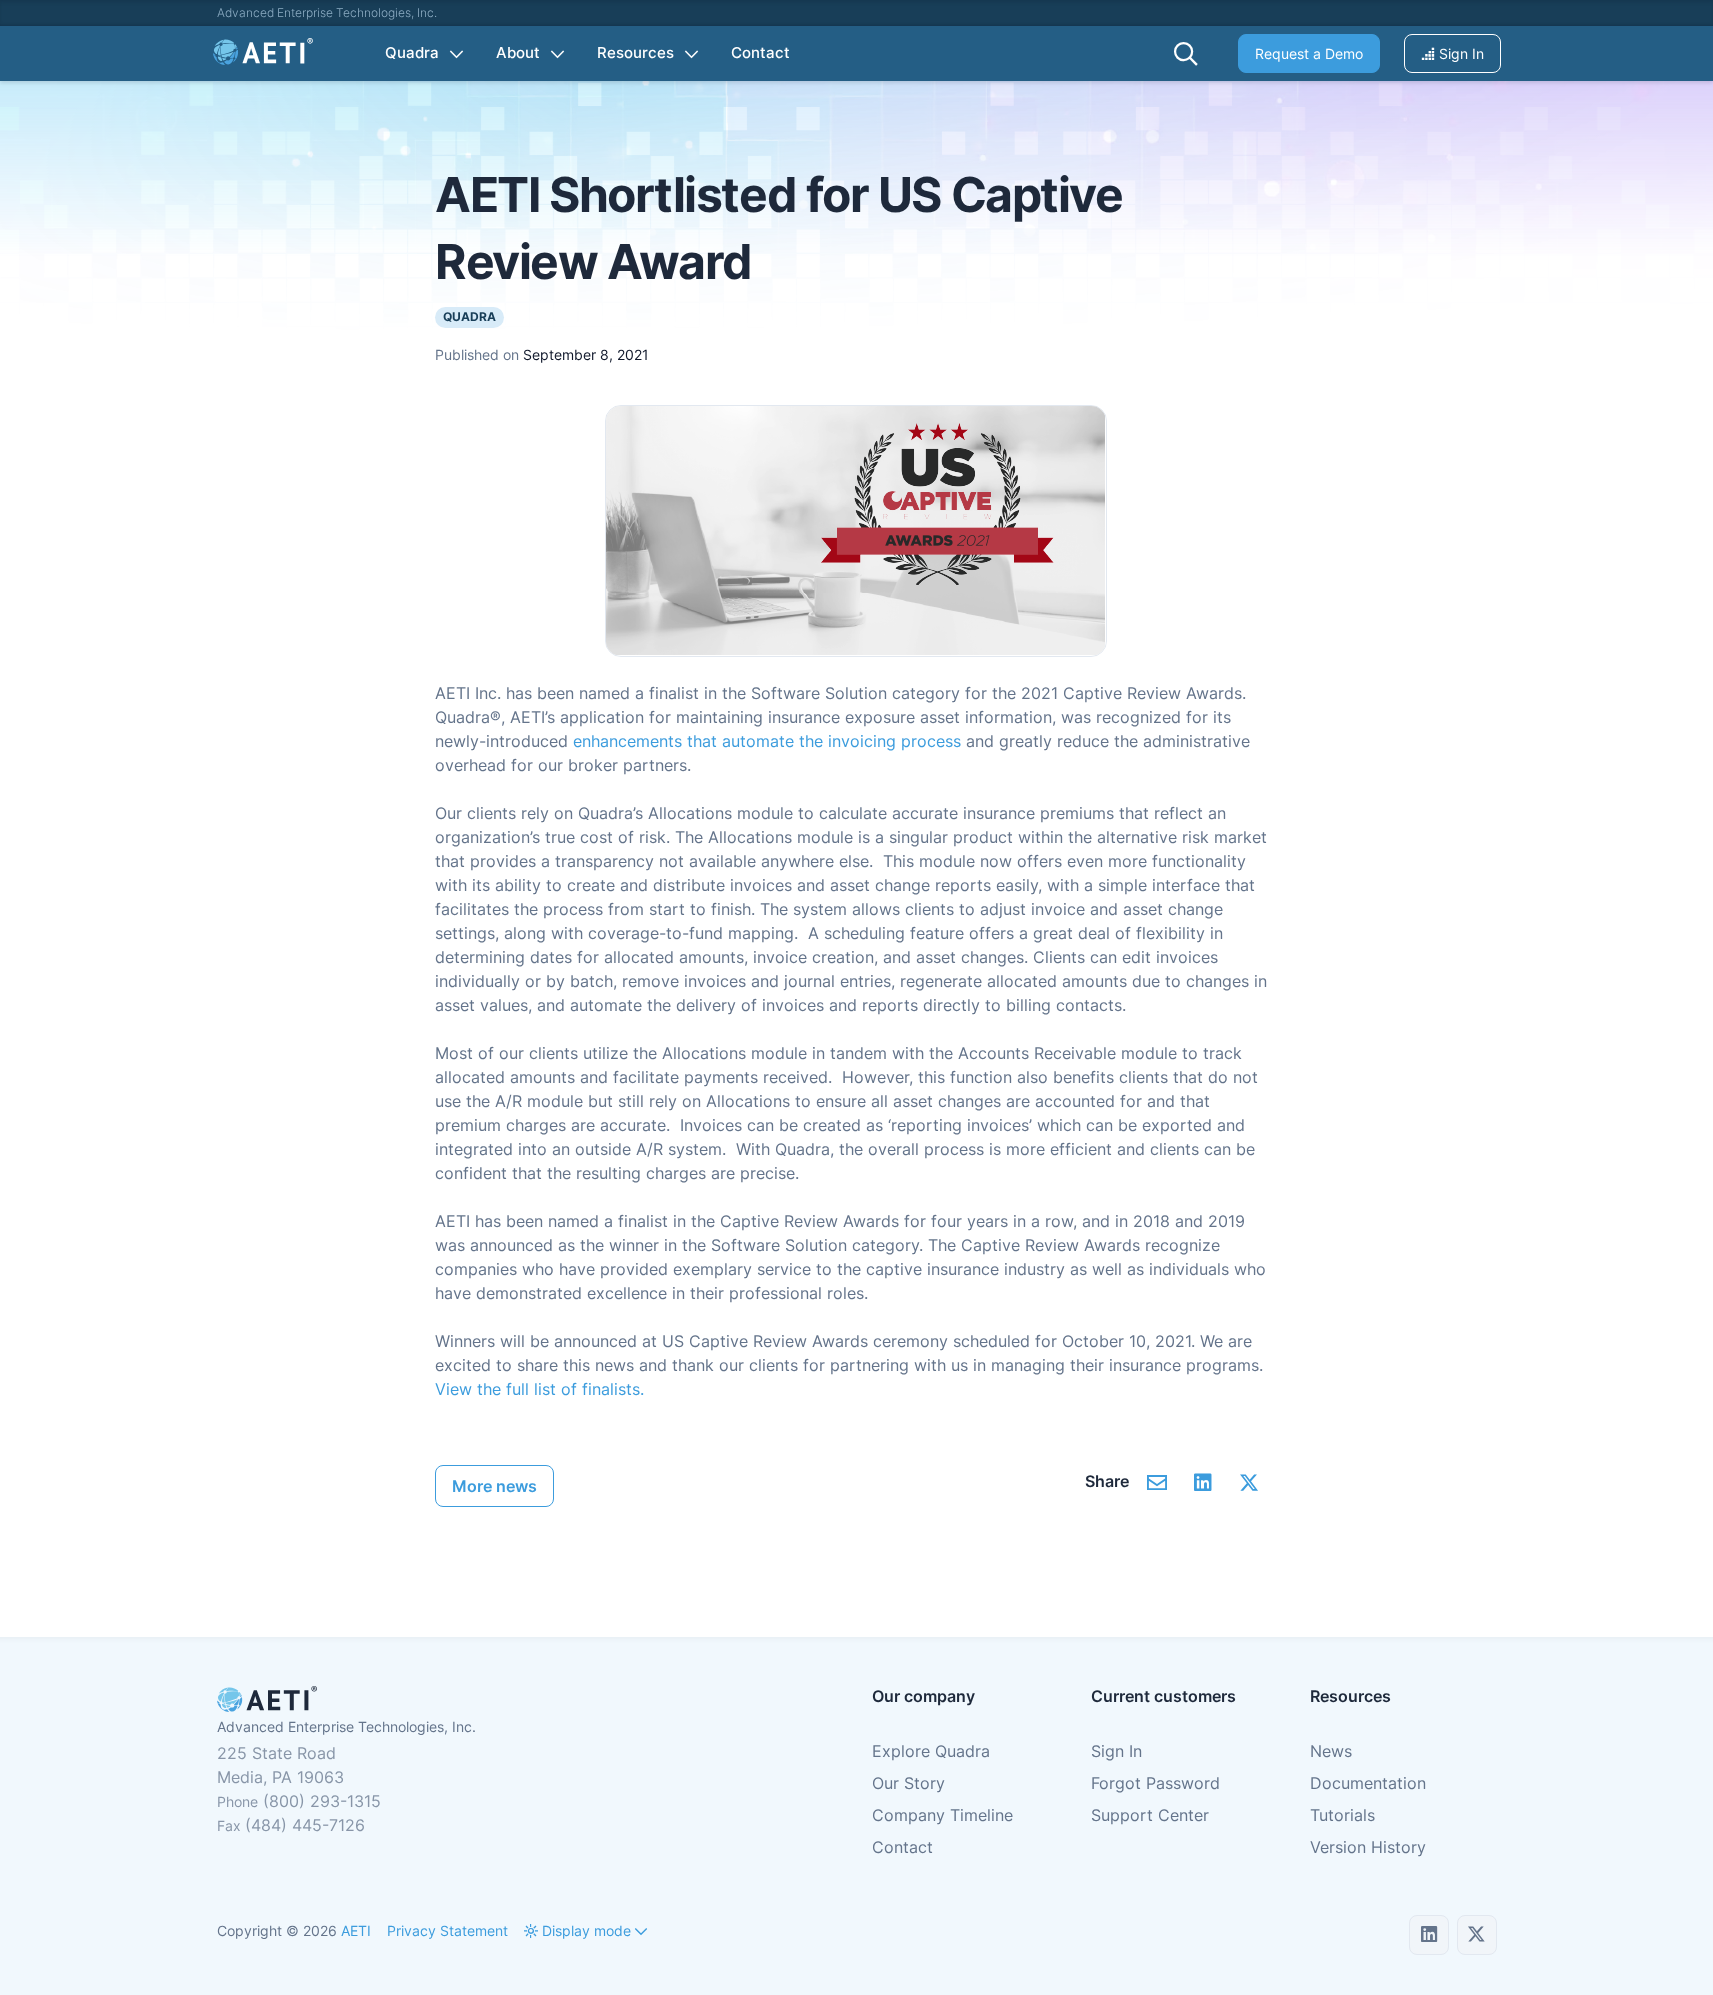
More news (494, 1486)
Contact (902, 1847)
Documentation (1368, 1783)
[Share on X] (1249, 1482)
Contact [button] (760, 52)
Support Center (1150, 1815)
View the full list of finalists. (539, 1389)
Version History (1368, 1847)
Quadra (469, 316)
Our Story (908, 1783)
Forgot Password (1155, 1783)
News (1331, 1751)
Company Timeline (942, 1815)
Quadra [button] (412, 52)
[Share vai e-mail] (1157, 1482)
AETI (356, 1930)
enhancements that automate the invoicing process (767, 741)
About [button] (518, 52)
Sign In (1459, 53)
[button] (1186, 54)
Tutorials (1342, 1815)
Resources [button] (635, 52)
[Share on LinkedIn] (1203, 1482)
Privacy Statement (447, 1930)
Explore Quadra (931, 1751)
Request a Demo (1309, 53)
